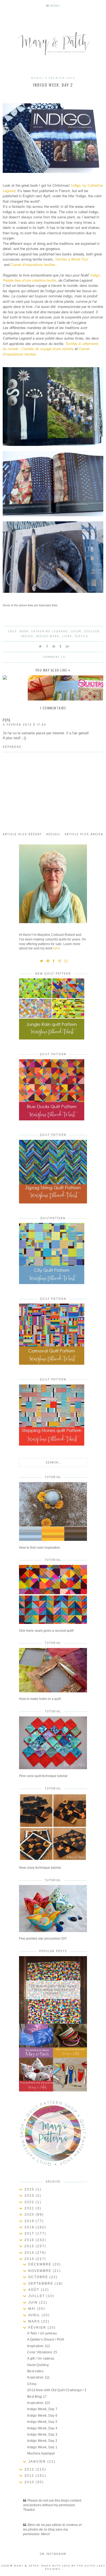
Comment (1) (54, 657)
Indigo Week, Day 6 (42, 2416)
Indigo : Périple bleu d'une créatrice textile (52, 278)
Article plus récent (22, 834)
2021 (30, 2208)
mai (33, 2309)
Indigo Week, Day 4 (42, 2428)
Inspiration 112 (39, 2346)
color (76, 631)
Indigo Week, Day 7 (42, 2409)
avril (35, 2315)
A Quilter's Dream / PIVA (46, 2340)
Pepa (7, 720)
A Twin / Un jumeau (42, 2333)
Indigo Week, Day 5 (42, 2422)
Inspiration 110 (39, 2403)
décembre (40, 2264)
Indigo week (48, 636)
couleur (92, 631)
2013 (30, 2259)
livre (67, 636)
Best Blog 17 (37, 2397)
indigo (27, 636)
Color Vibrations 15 (42, 2352)
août (35, 2290)
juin (34, 2302)
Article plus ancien (84, 834)
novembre (40, 2271)
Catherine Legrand (50, 631)
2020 (30, 2215)
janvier (38, 2462)
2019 (30, 2221)
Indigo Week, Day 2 (42, 2441)
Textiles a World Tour (71, 259)
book (24, 631)
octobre (39, 2277)
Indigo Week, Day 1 (42, 2447)
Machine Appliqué (41, 2453)
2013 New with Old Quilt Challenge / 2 (57, 2390)
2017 (30, 2233)
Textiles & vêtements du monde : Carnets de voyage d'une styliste (51, 346)
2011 (30, 2476)
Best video (35, 2371)
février (38, 2328)
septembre (41, 2284)
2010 (30, 2482)
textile (81, 636)
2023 (30, 2196)
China (32, 2384)
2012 (30, 2469)
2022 (30, 2202)
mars (35, 2321)
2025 (30, 2189)
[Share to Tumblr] (61, 647)
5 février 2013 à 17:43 (24, 725)
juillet (37, 2296)
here (57, 948)
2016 (30, 2240)
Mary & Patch (26, 2566)
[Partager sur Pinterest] (54, 647)
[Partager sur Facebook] (47, 647)
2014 (30, 2253)
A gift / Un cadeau (41, 2358)
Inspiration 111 (39, 2377)
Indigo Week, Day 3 (42, 2434)
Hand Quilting (38, 2365)
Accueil (53, 834)
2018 (30, 2227)
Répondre (12, 747)
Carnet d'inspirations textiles (33, 264)
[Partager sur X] (40, 647)
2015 (30, 2246)
